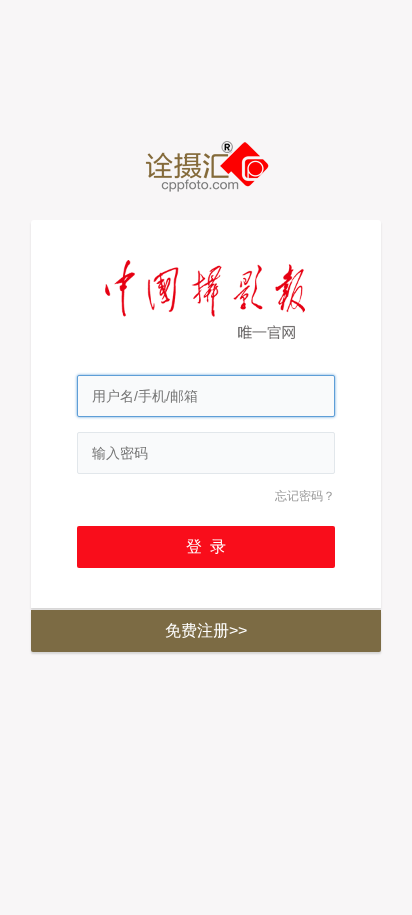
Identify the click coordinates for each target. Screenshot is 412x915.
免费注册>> (206, 630)
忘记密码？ (305, 496)
